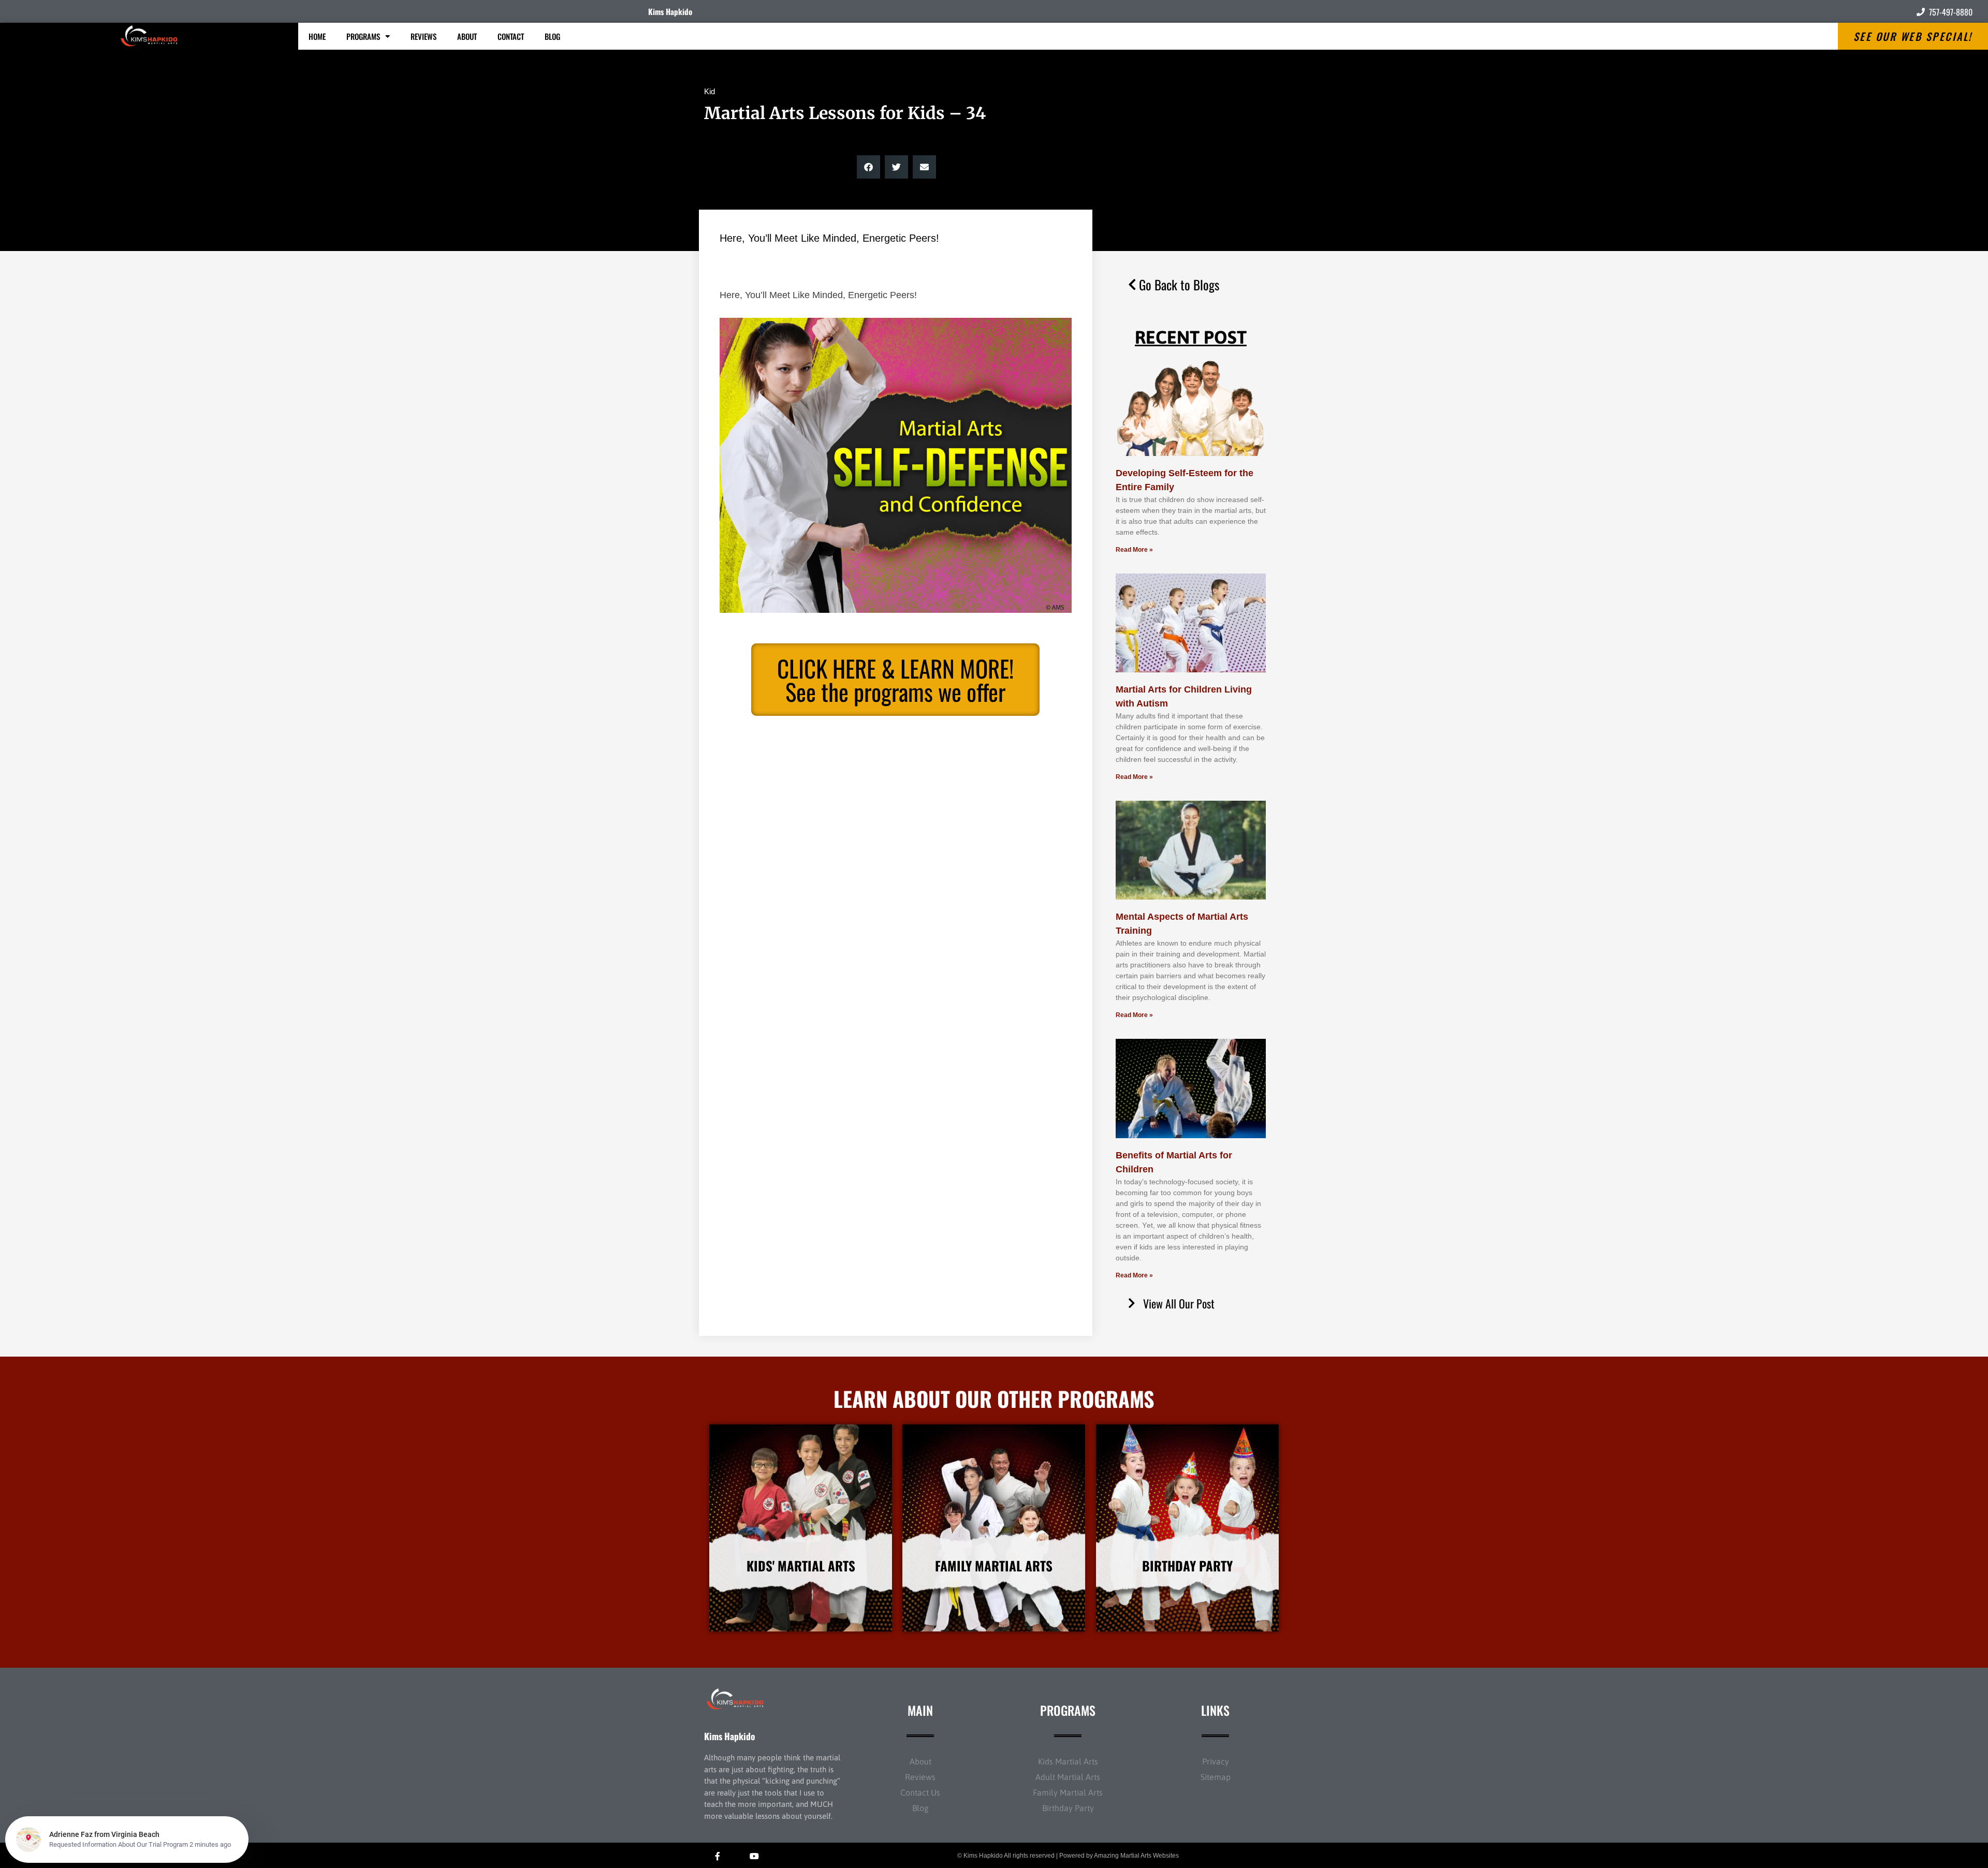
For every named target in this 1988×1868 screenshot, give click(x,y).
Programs (363, 36)
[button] (868, 167)
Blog (552, 36)
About (467, 36)
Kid (710, 91)
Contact (511, 36)
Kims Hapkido (670, 11)
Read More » (1134, 550)
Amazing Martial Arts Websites (1136, 1856)
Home (317, 36)
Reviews (423, 36)
